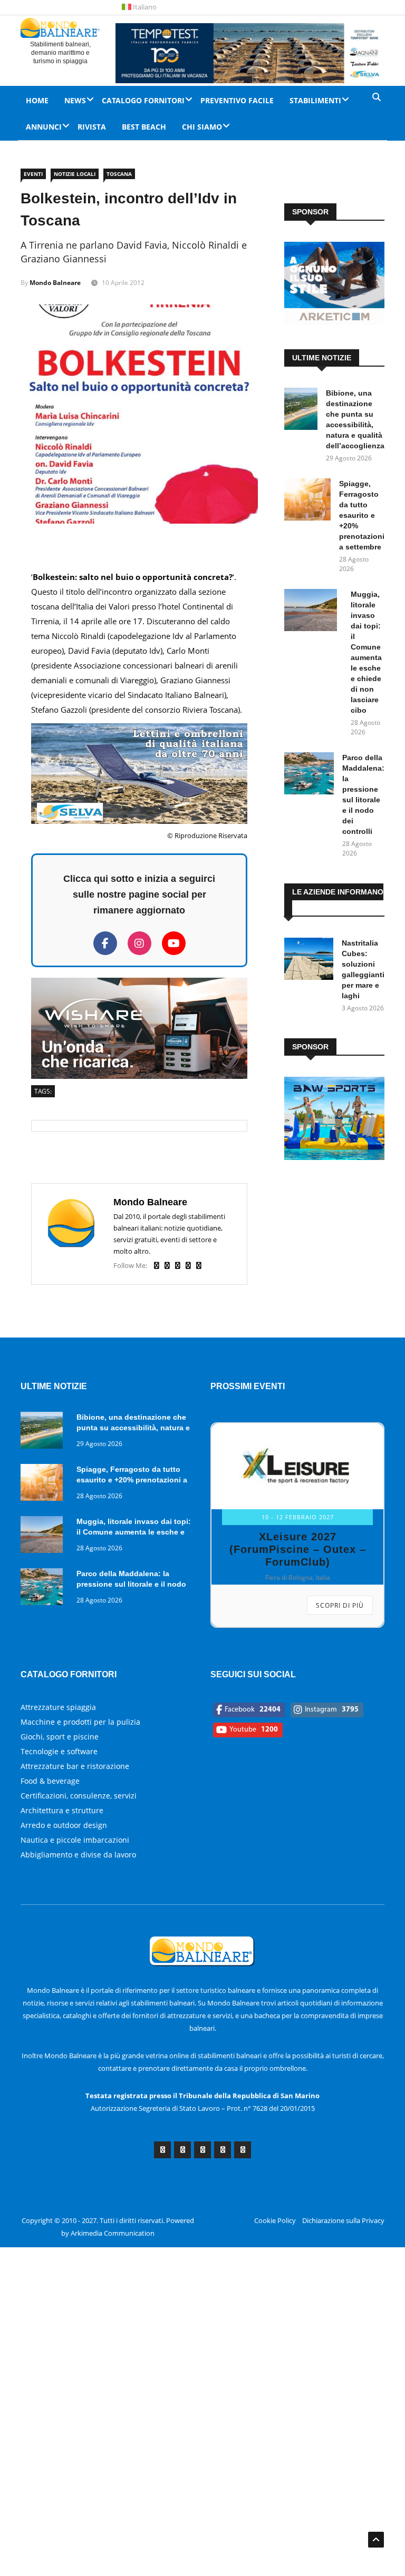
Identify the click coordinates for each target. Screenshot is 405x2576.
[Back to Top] (376, 2540)
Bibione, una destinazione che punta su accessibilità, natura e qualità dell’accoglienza (133, 1428)
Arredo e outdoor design (64, 1825)
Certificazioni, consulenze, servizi (79, 1796)
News (75, 100)
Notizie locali (75, 174)
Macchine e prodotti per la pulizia (80, 1722)
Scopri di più (340, 1605)
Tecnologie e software (59, 1751)
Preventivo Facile (237, 100)
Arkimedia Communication (113, 2233)
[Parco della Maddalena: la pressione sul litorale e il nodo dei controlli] (309, 775)
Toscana (119, 174)
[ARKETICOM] (334, 322)
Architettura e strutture (62, 1810)
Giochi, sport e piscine (60, 1737)
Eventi (33, 174)
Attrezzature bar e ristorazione (75, 1766)
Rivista (92, 127)
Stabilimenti (315, 100)
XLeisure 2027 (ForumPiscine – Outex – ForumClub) (298, 1549)
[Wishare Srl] (139, 1076)
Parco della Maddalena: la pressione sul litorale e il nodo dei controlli (131, 1584)
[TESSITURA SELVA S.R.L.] (139, 821)
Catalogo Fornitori (143, 100)
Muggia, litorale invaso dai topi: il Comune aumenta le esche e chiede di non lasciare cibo (134, 1532)
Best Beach (144, 127)
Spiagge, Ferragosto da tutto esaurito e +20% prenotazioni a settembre (362, 515)
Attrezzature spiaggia (58, 1707)
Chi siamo (202, 127)
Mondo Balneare (55, 283)
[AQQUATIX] (334, 1157)
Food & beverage (50, 1781)
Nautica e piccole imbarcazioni (75, 1840)
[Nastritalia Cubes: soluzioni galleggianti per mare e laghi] (309, 961)
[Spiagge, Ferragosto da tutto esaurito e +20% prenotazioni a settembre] (307, 501)
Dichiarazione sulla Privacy (343, 2220)
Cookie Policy (275, 2220)
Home (37, 100)
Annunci (44, 127)
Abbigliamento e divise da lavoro (78, 1855)
